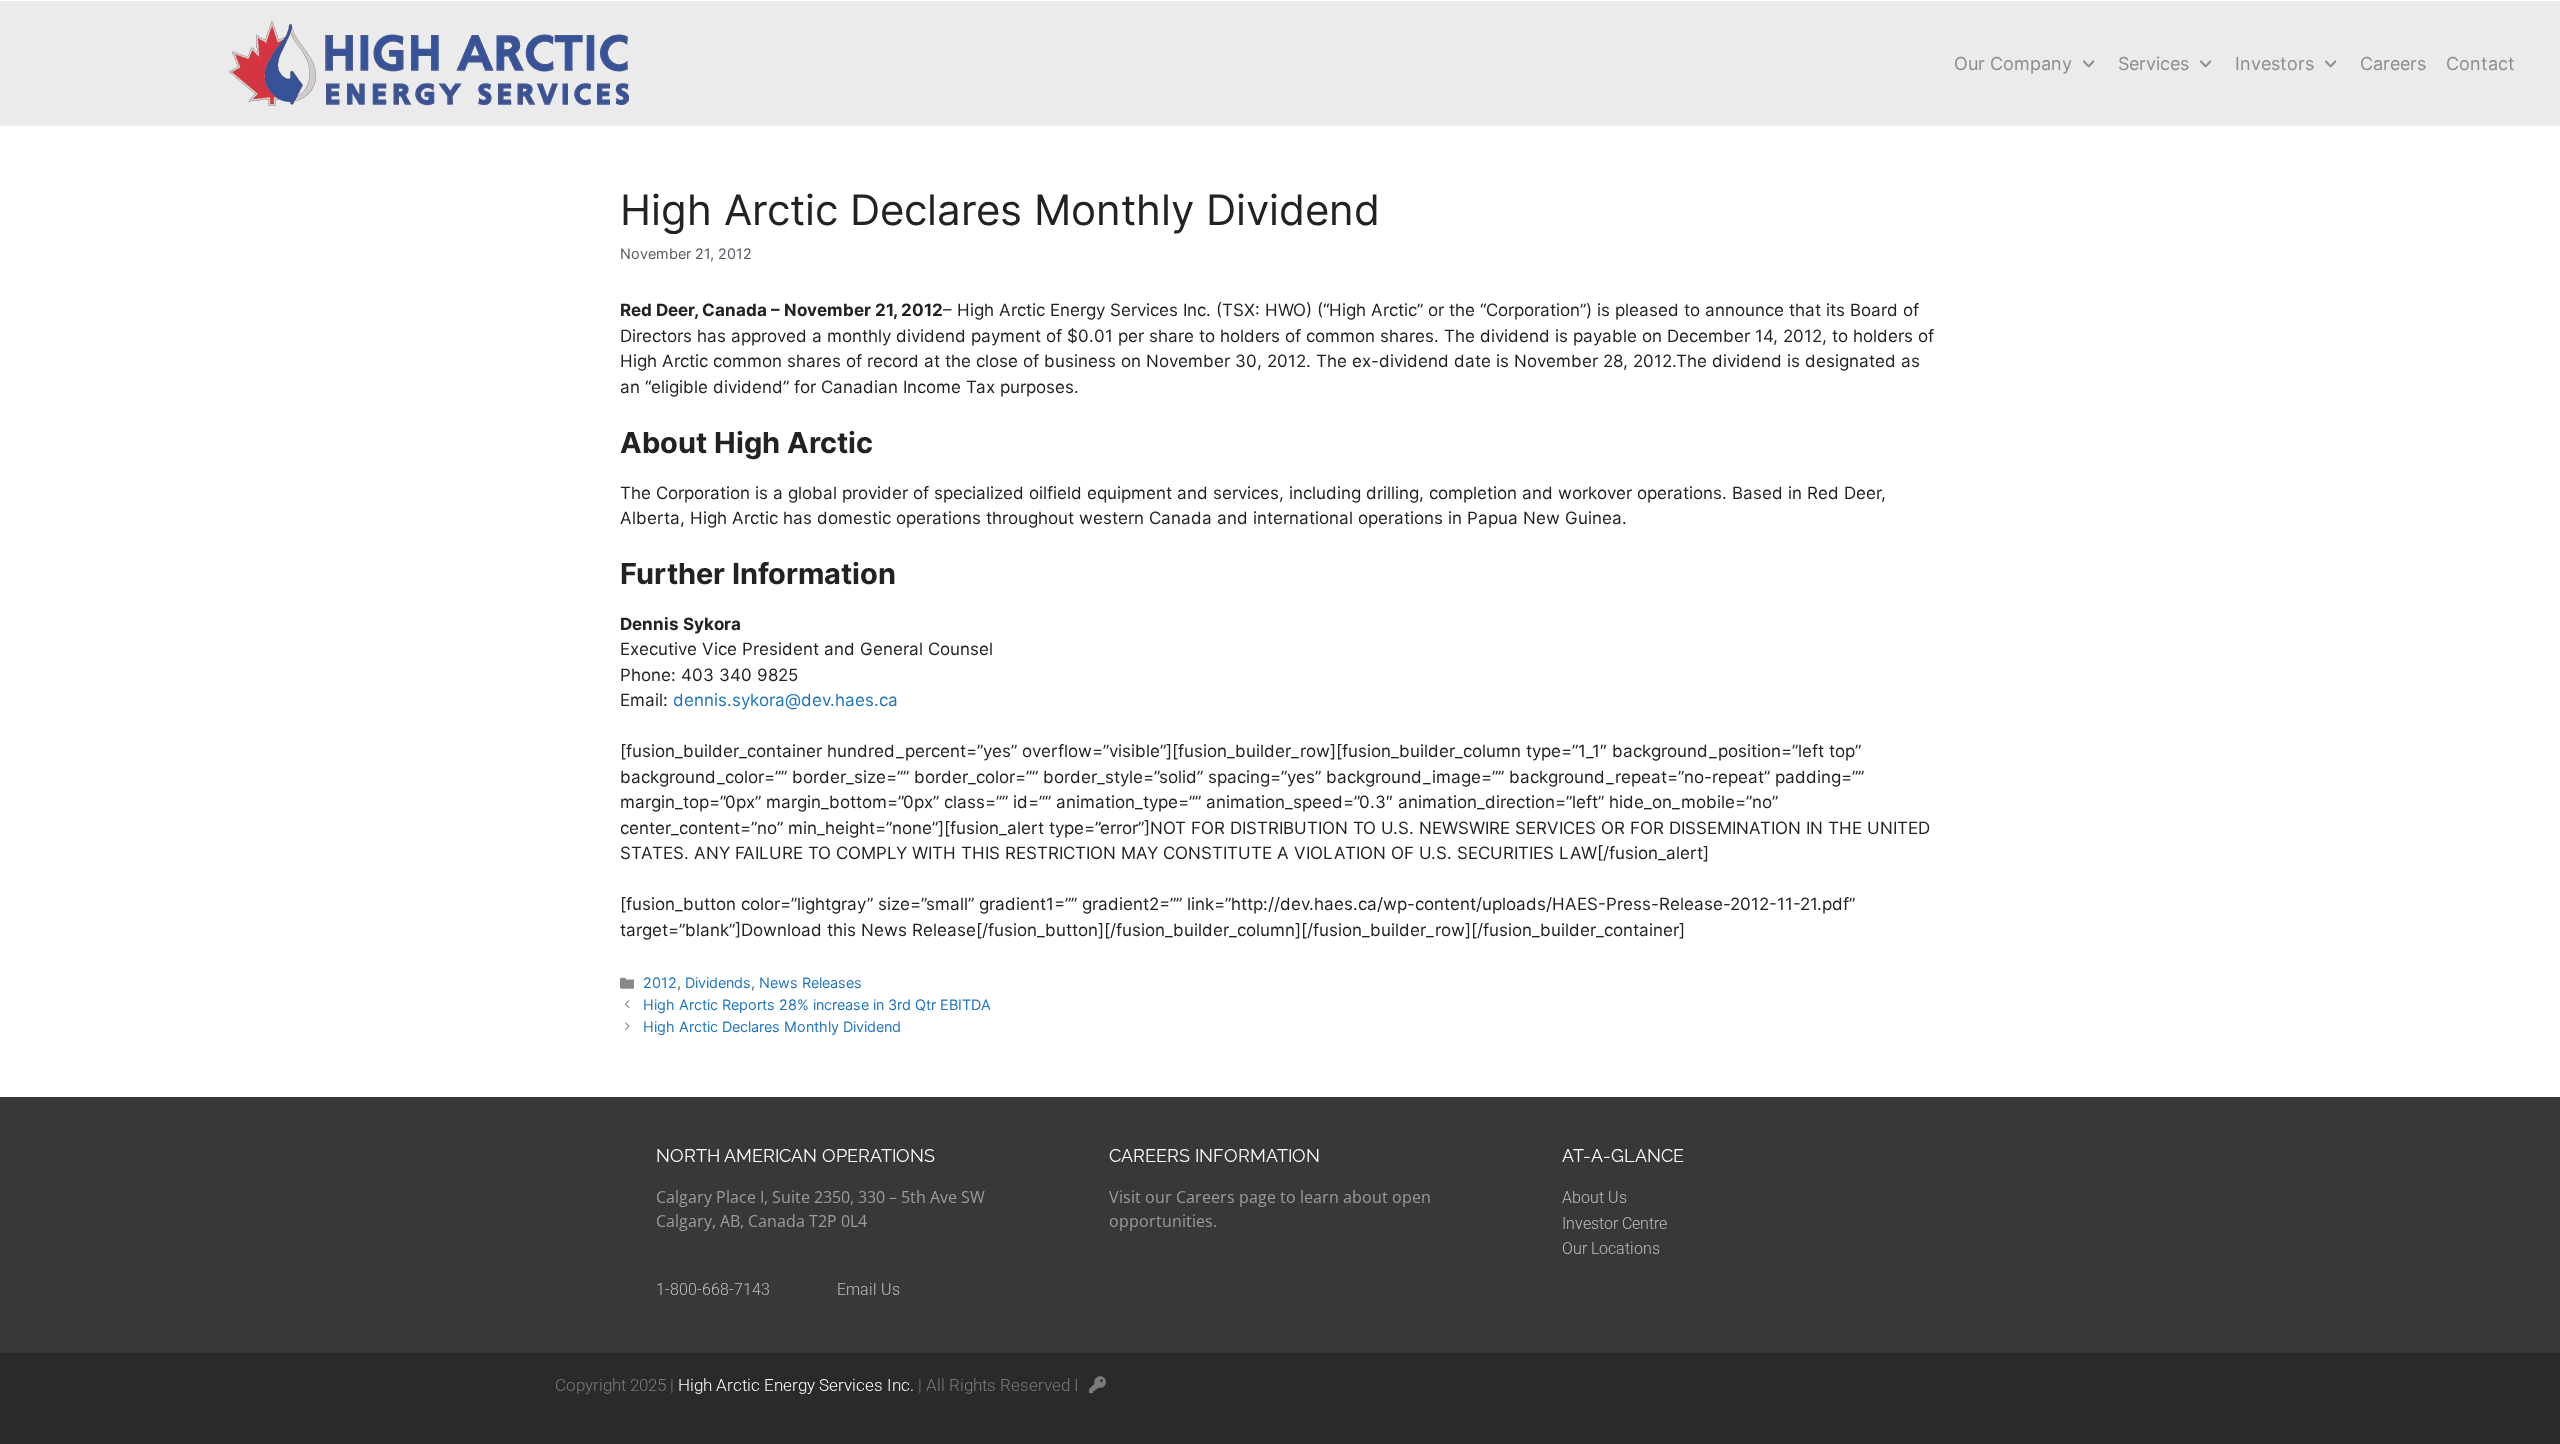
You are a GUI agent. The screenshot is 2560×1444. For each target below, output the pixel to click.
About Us (1594, 1197)
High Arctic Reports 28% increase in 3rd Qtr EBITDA (817, 1004)
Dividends (718, 982)
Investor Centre (1614, 1223)
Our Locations (1611, 1248)
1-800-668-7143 (713, 1289)
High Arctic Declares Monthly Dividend (772, 1026)
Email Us (868, 1289)
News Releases (810, 982)
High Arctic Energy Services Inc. (796, 1385)
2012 (660, 982)
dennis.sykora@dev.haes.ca (785, 700)
